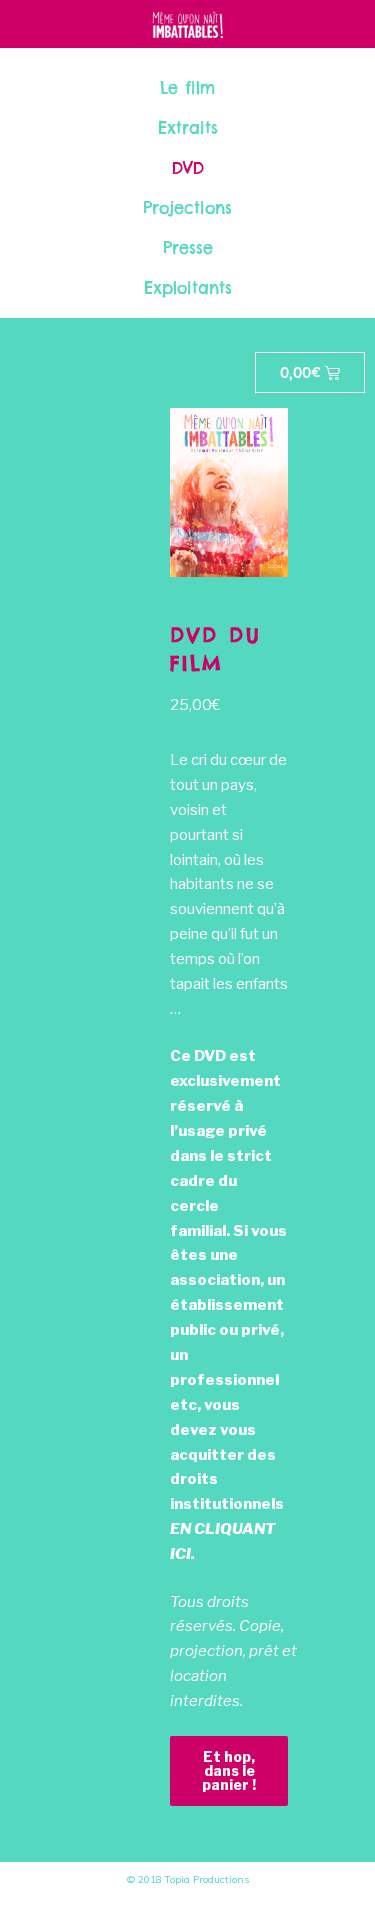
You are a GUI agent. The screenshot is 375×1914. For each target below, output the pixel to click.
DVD (188, 168)
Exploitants (188, 288)
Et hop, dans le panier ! (229, 1770)
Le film (187, 88)
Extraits (188, 128)
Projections (187, 208)
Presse (188, 248)
